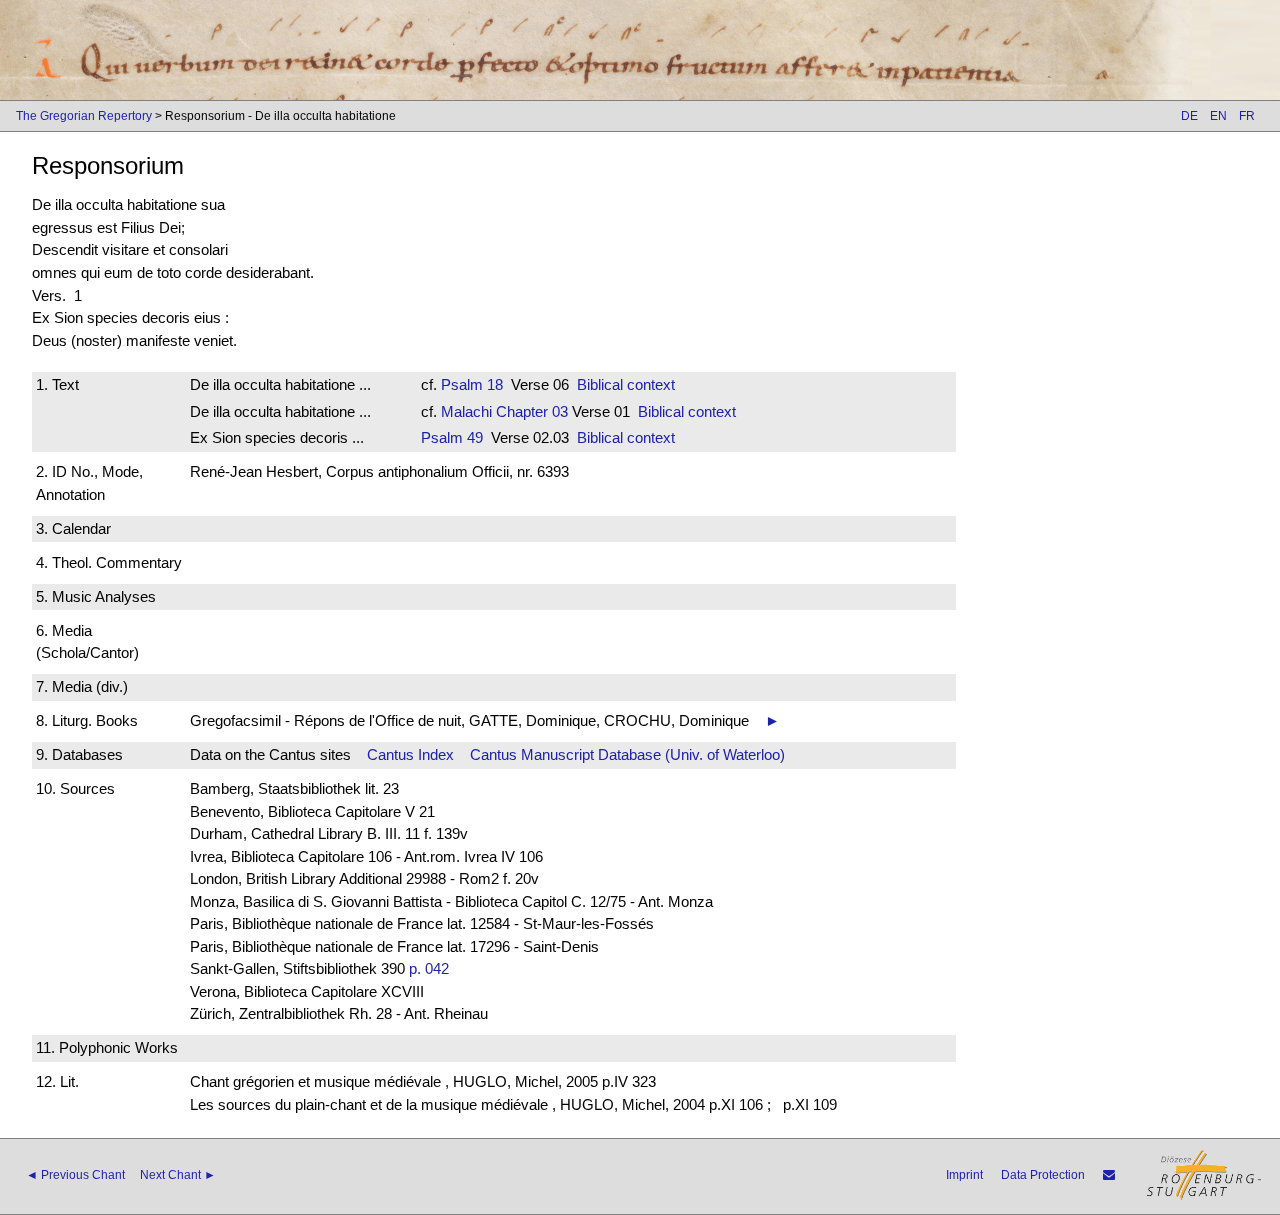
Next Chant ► (178, 1175)
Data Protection (1043, 1175)
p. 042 (429, 968)
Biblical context (626, 384)
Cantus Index (410, 754)
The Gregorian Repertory (84, 116)
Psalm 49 (452, 437)
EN (1218, 116)
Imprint (964, 1175)
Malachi (466, 411)
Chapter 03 (530, 411)
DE (1189, 116)
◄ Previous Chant (75, 1175)
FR (1247, 116)
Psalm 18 (472, 384)
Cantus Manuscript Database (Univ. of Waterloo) (627, 754)
